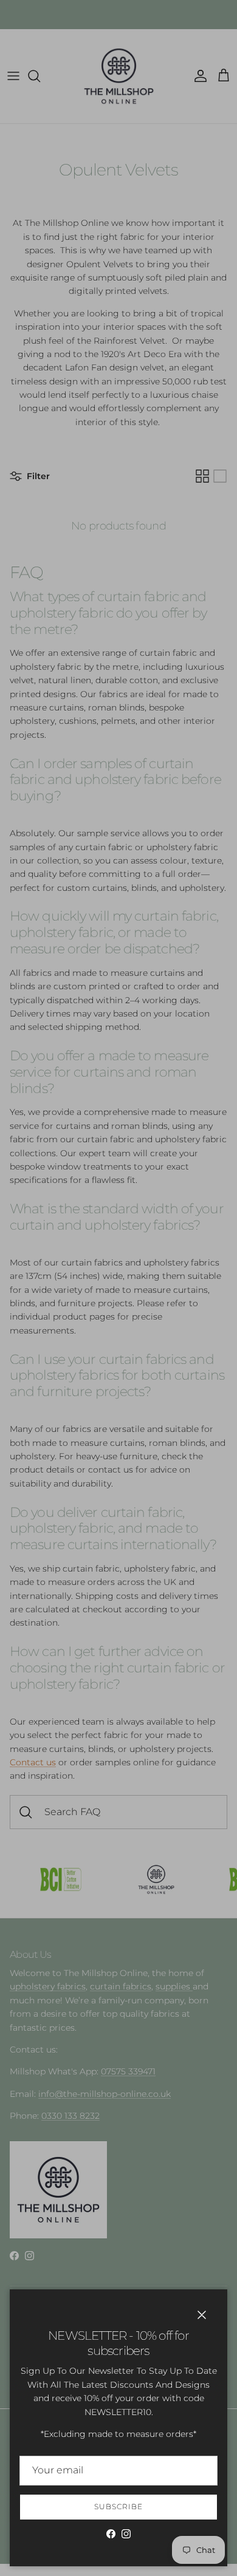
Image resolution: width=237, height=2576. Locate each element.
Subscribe (118, 2506)
